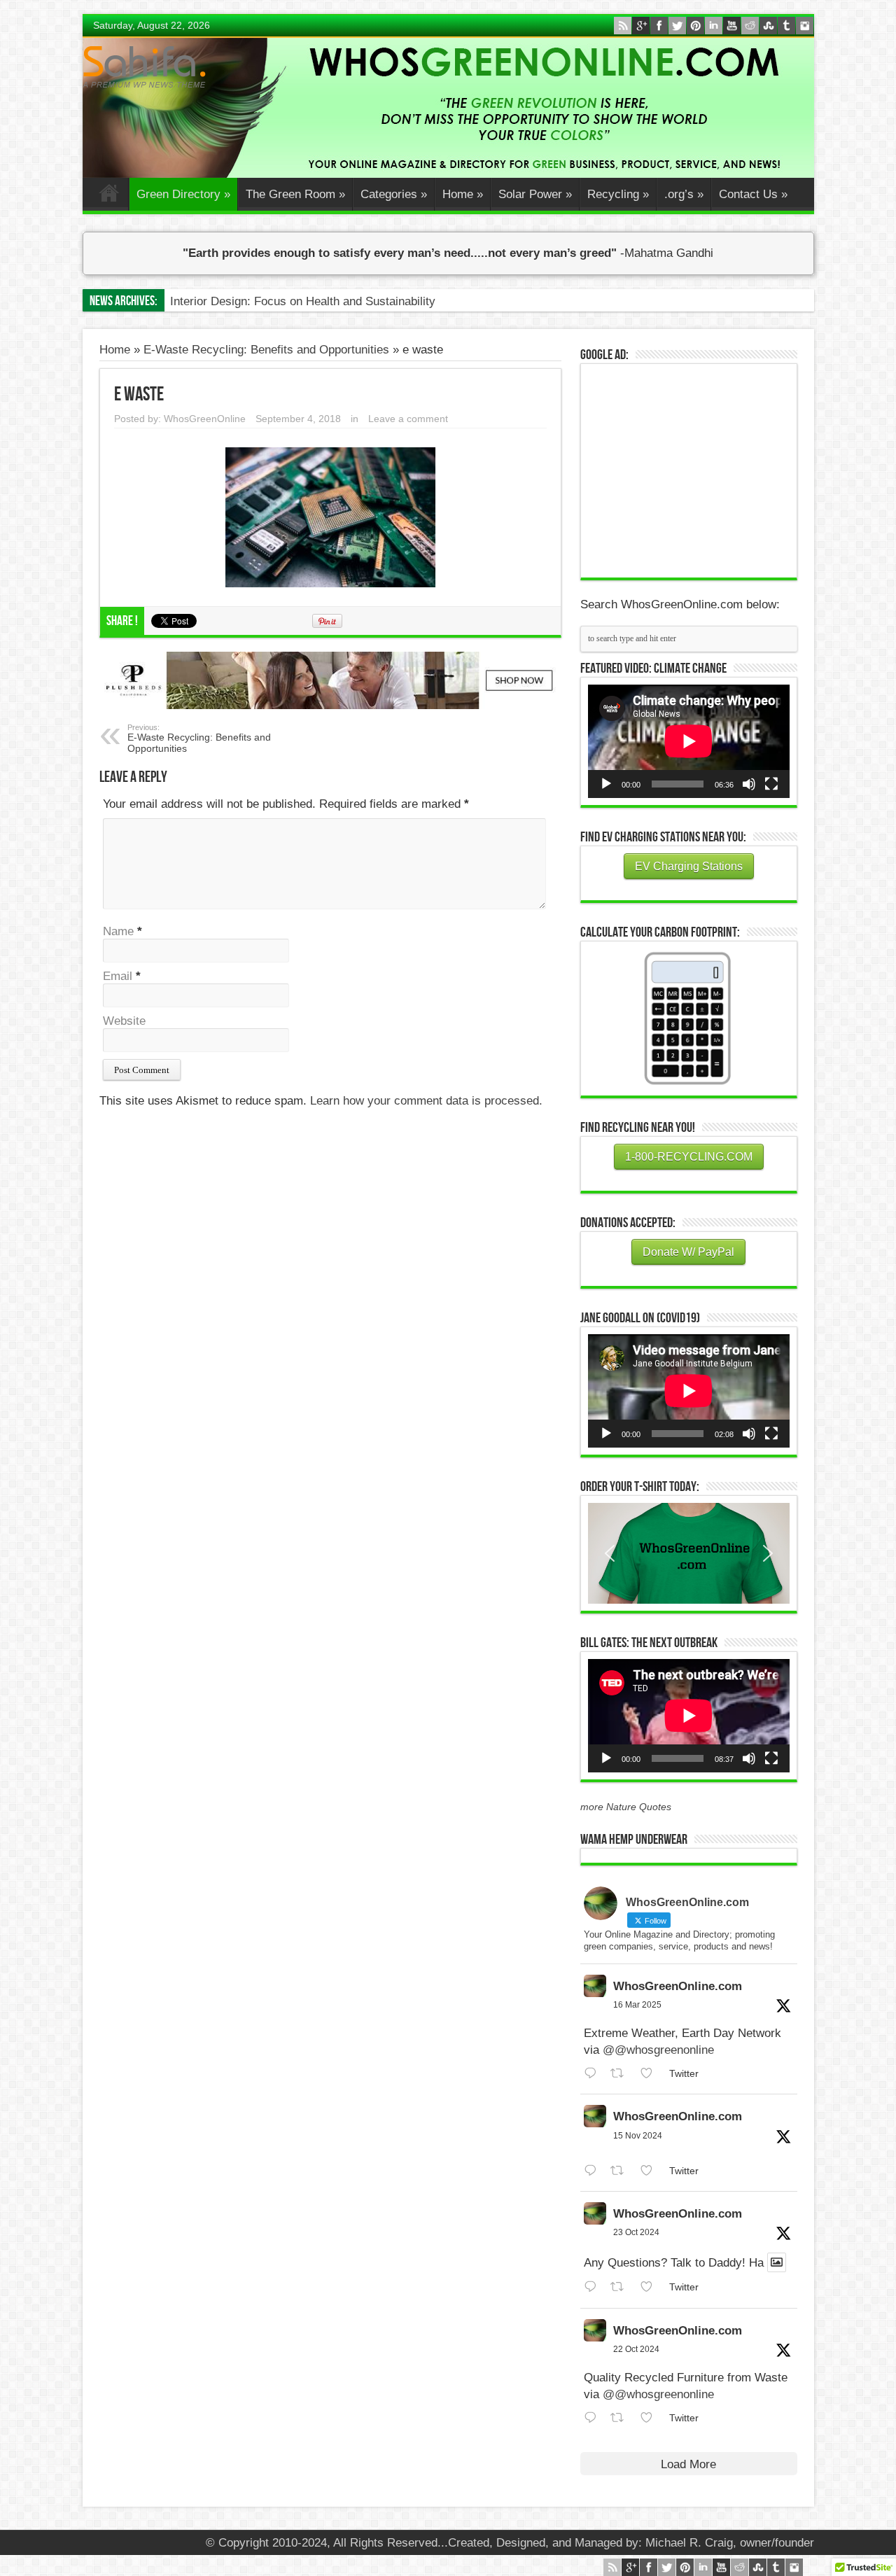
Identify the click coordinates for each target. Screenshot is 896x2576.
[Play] (606, 784)
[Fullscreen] (771, 784)
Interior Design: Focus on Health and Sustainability (303, 301)
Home (109, 196)
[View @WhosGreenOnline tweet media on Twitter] (777, 2262)
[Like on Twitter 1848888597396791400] (651, 2287)
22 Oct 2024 (636, 2349)
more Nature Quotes (626, 1807)
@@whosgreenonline (658, 2050)
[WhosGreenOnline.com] (144, 67)
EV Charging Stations (689, 866)
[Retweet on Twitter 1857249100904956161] (622, 2171)
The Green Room (295, 194)
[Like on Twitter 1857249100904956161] (651, 2171)
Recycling (618, 194)
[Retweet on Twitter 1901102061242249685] (622, 2074)
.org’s (684, 194)
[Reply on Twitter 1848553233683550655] (594, 2418)
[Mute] (749, 784)
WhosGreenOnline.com (678, 1986)
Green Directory (183, 194)
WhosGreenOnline (205, 419)
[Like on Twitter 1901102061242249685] (651, 2074)
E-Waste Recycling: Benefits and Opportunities (266, 350)
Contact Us (753, 194)
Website (124, 1021)
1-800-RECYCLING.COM (689, 1157)
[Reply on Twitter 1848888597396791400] (594, 2287)
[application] (689, 741)
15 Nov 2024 (638, 2136)
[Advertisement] (693, 469)
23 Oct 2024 (636, 2232)
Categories (394, 194)
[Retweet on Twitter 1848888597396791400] (622, 2287)
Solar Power (535, 194)
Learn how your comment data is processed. (426, 1101)
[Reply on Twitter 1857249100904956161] (594, 2171)
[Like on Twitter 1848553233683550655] (651, 2418)
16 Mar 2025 (637, 2005)
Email (118, 976)
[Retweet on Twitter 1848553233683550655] (622, 2418)
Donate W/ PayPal (688, 1252)
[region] (689, 1553)
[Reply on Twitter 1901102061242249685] (594, 2074)
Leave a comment (408, 419)
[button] (689, 1553)
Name (118, 931)
